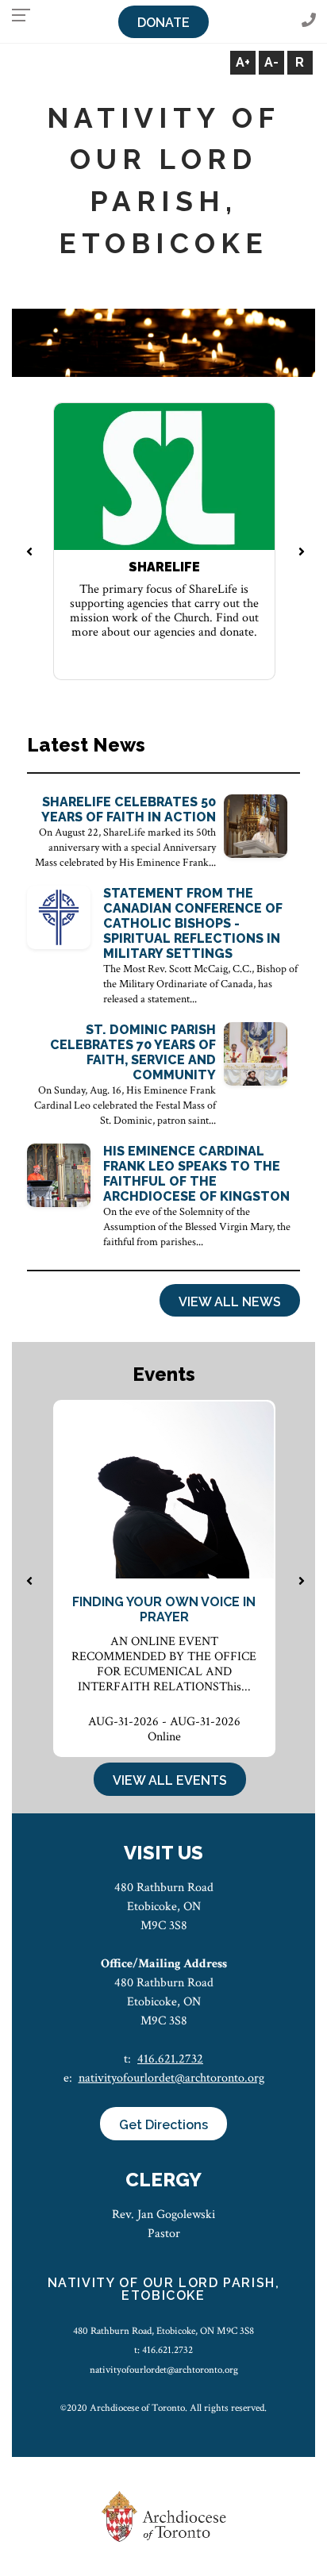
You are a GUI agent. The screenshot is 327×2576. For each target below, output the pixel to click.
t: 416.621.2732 (163, 2350)
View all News (230, 1302)
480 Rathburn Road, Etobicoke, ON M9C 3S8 (163, 2331)
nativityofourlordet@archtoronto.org (171, 2078)
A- (271, 62)
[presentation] (29, 553)
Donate (163, 23)
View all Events (170, 1780)
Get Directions (163, 2125)
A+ (243, 62)
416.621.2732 (170, 2059)
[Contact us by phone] (309, 21)
